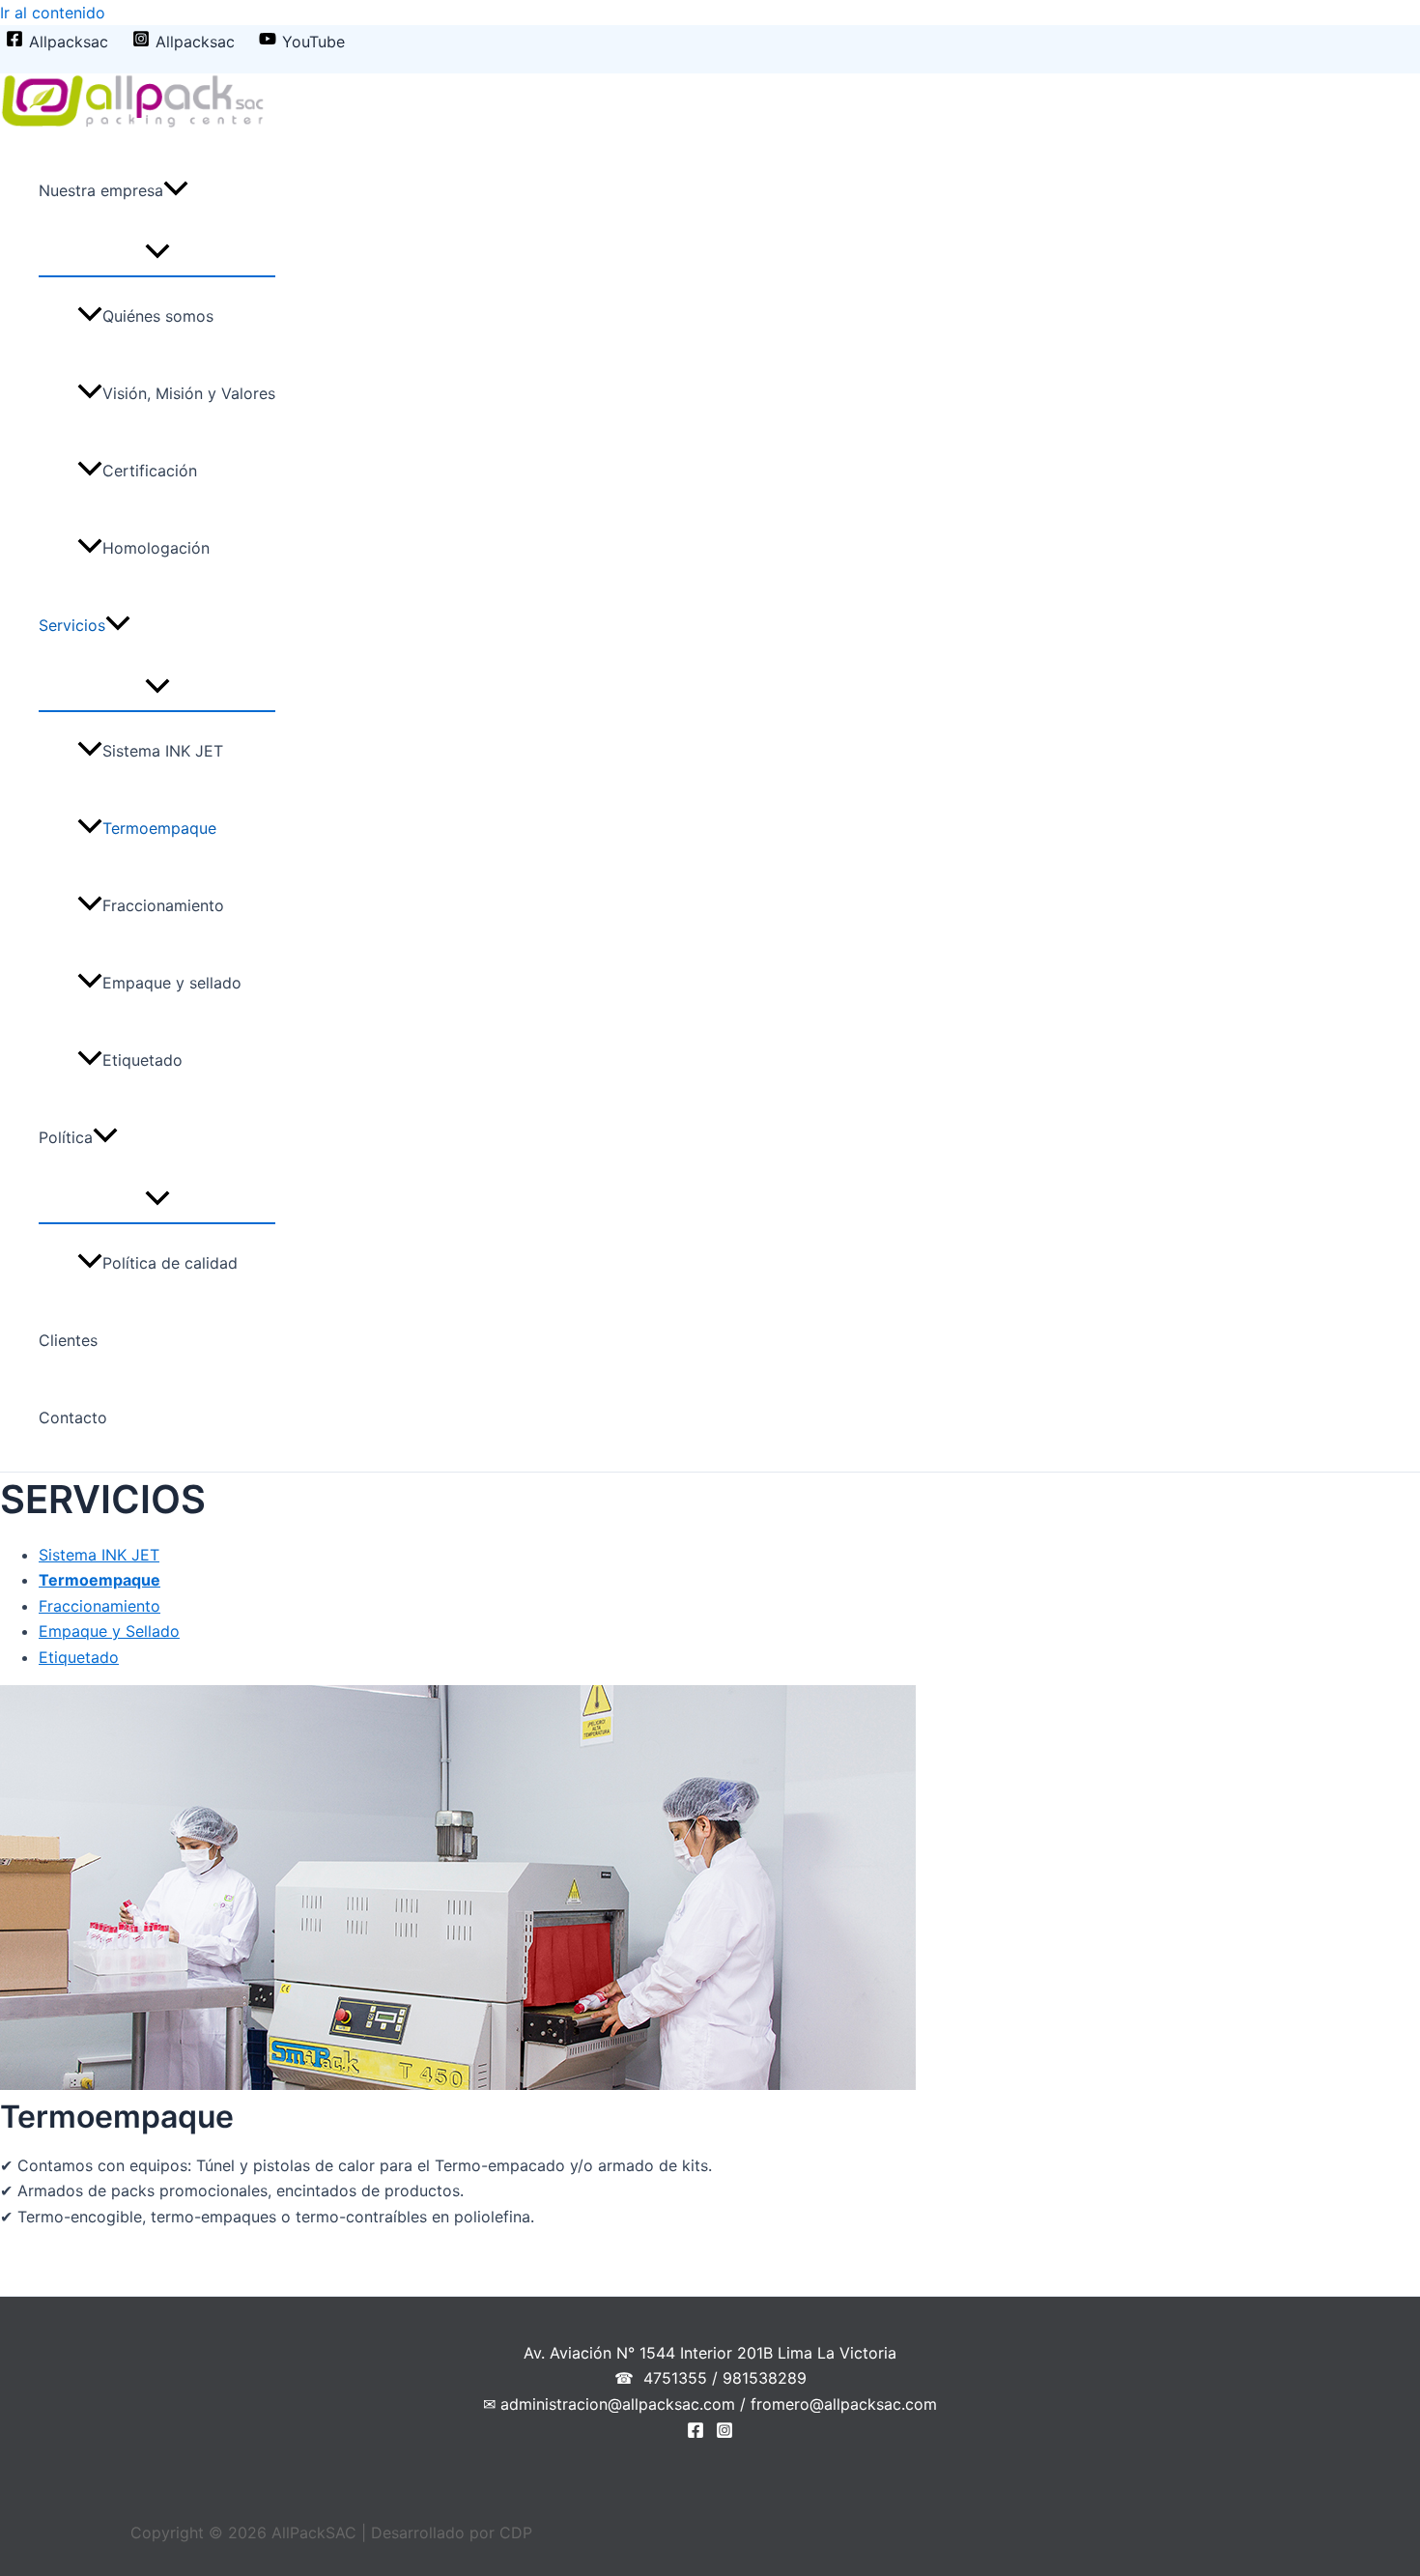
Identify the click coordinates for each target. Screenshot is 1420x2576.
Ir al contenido (53, 13)
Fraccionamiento (163, 905)
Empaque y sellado (172, 983)
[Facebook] (696, 2433)
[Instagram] (724, 2433)
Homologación (156, 548)
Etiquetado (142, 1060)
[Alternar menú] (157, 252)
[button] (176, 190)
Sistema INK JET (163, 751)
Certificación (150, 471)
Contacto (73, 1417)
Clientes (68, 1340)
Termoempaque (159, 828)
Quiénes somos (158, 316)
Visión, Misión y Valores (189, 393)
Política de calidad (170, 1263)
